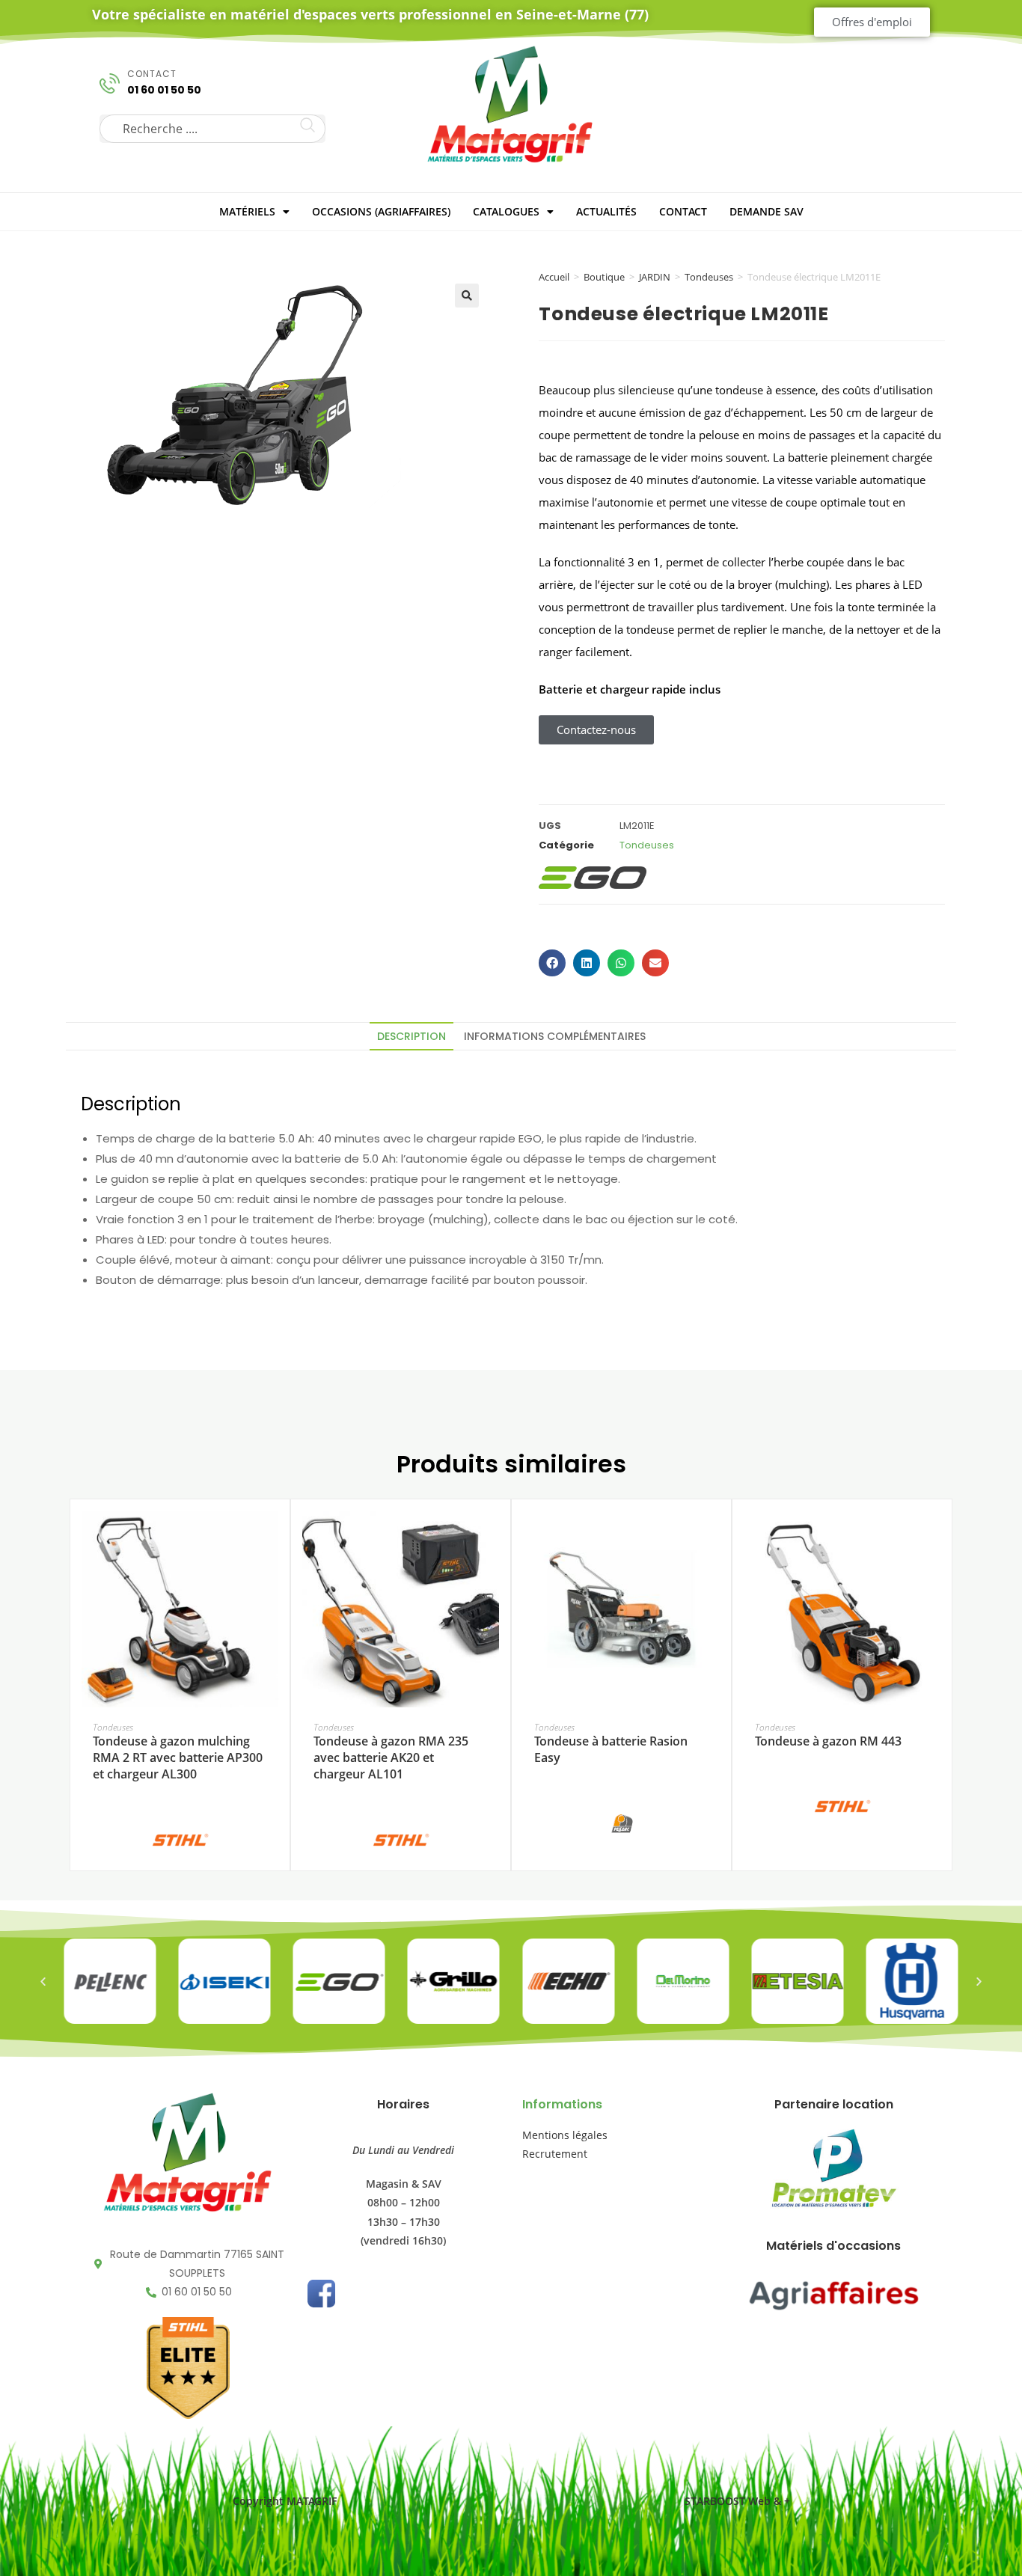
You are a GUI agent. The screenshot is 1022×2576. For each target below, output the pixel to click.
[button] (467, 296)
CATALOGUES (506, 211)
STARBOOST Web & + (737, 2501)
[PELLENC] (622, 1823)
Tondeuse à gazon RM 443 (828, 1741)
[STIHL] (180, 1839)
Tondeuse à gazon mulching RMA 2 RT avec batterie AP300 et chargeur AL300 (178, 1758)
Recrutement (555, 2154)
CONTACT (683, 211)
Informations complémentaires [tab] (555, 1036)
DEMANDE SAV (766, 211)
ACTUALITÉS (606, 211)
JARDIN (655, 277)
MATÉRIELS (247, 211)
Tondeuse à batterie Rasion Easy (611, 1749)
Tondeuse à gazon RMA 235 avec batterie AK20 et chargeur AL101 (391, 1758)
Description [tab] (411, 1036)
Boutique (604, 277)
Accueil (554, 277)
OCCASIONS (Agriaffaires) (381, 211)
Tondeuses (709, 277)
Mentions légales (565, 2135)
